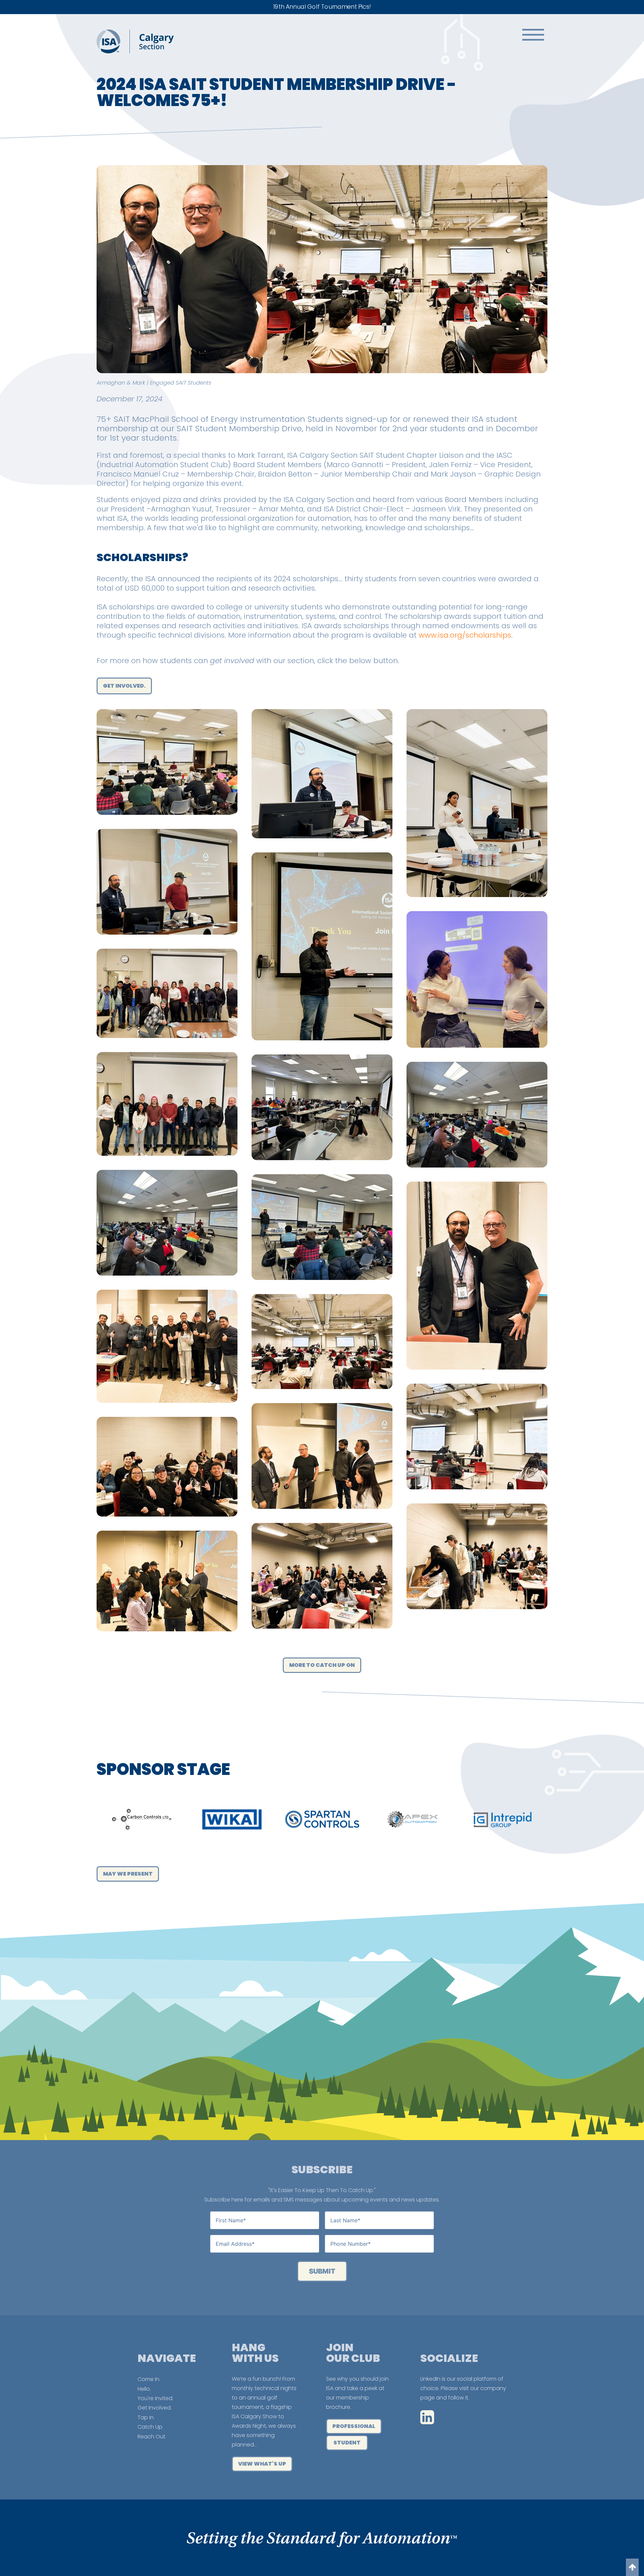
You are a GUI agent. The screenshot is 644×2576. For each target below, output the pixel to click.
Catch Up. (150, 2427)
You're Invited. (155, 2398)
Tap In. (146, 2417)
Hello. (144, 2389)
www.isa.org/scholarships (465, 635)
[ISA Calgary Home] (135, 52)
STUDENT (347, 2443)
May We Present (128, 1874)
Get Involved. (155, 2408)
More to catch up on (322, 1665)
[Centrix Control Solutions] (412, 1819)
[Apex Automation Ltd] (232, 1819)
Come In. (149, 2379)
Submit (322, 2271)
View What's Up (262, 2464)
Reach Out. (152, 2437)
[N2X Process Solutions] (503, 1819)
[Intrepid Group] (322, 1819)
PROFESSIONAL (354, 2426)
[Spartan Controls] (142, 1819)
